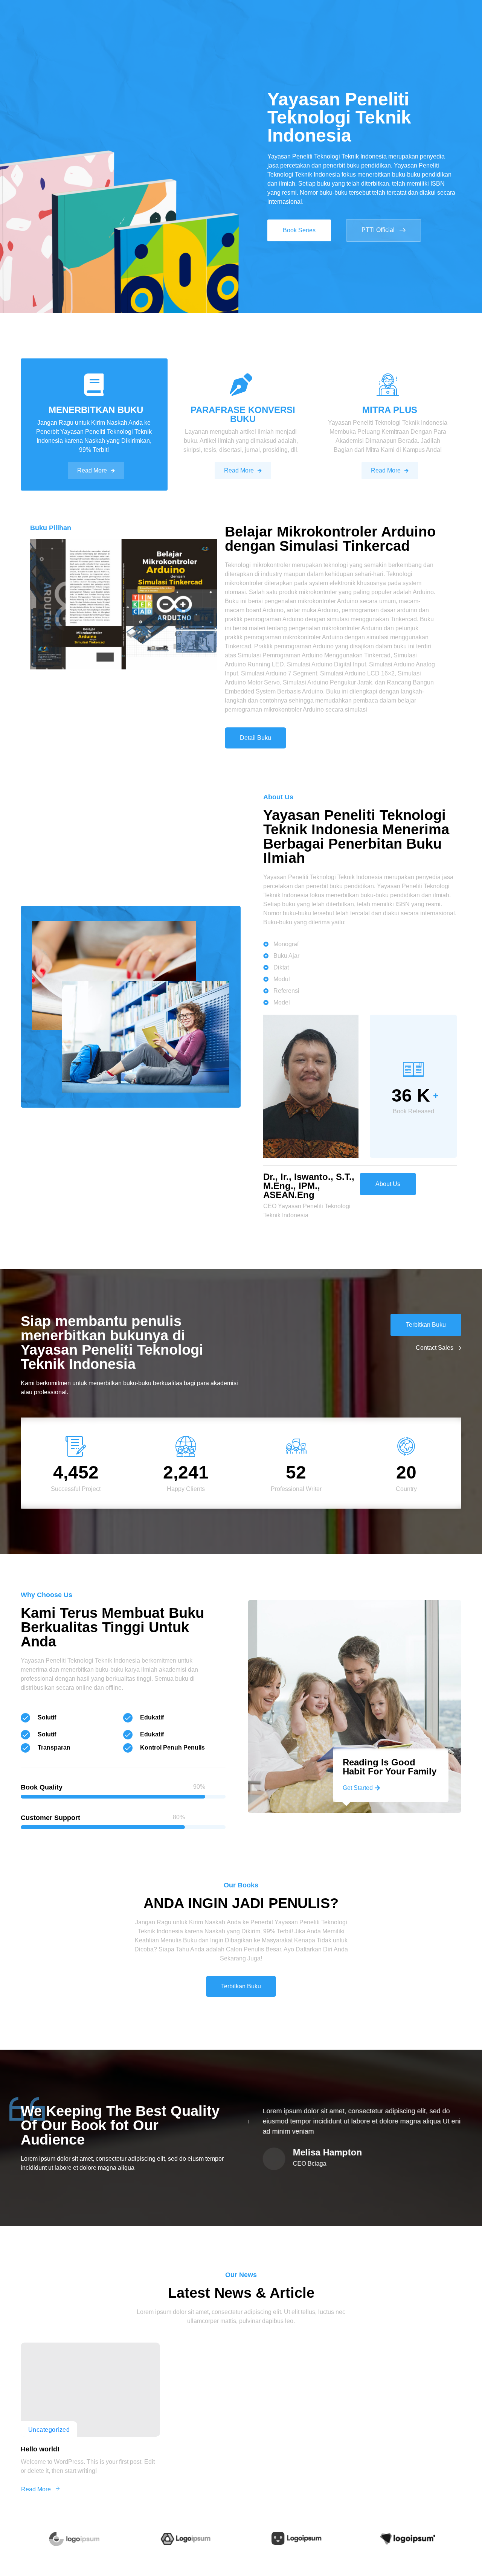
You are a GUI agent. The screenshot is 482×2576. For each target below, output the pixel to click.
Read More (92, 470)
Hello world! (40, 2449)
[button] (299, 230)
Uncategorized (49, 2430)
